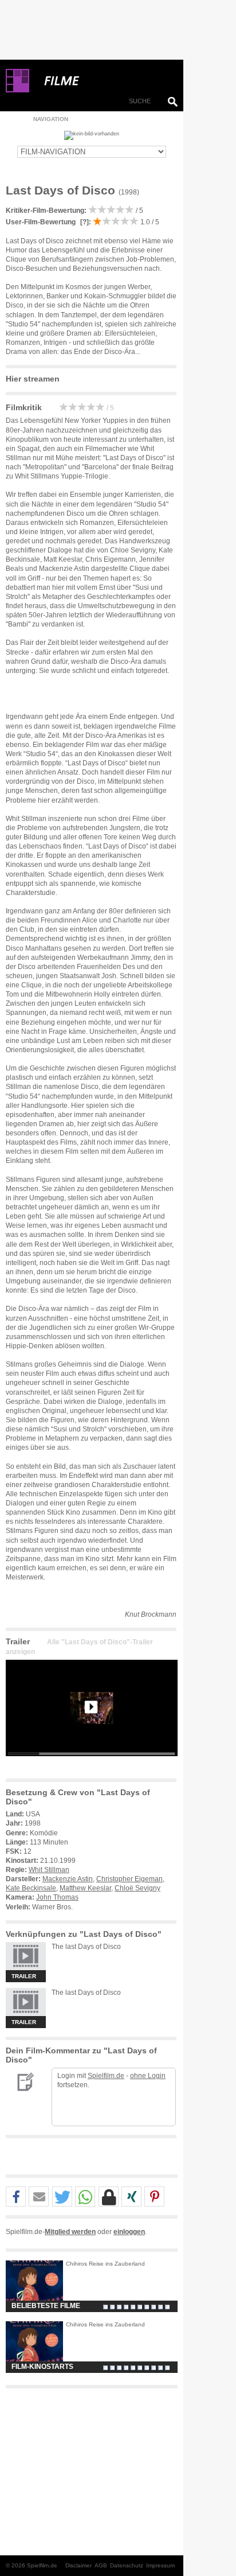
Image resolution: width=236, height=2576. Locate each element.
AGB (101, 2565)
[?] (84, 222)
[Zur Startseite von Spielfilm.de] (17, 90)
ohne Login (148, 2076)
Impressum (160, 2565)
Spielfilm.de (106, 2076)
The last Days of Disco (86, 1947)
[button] (16, 2197)
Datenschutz (127, 2565)
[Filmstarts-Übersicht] (103, 81)
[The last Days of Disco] (92, 1765)
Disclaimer (78, 2565)
